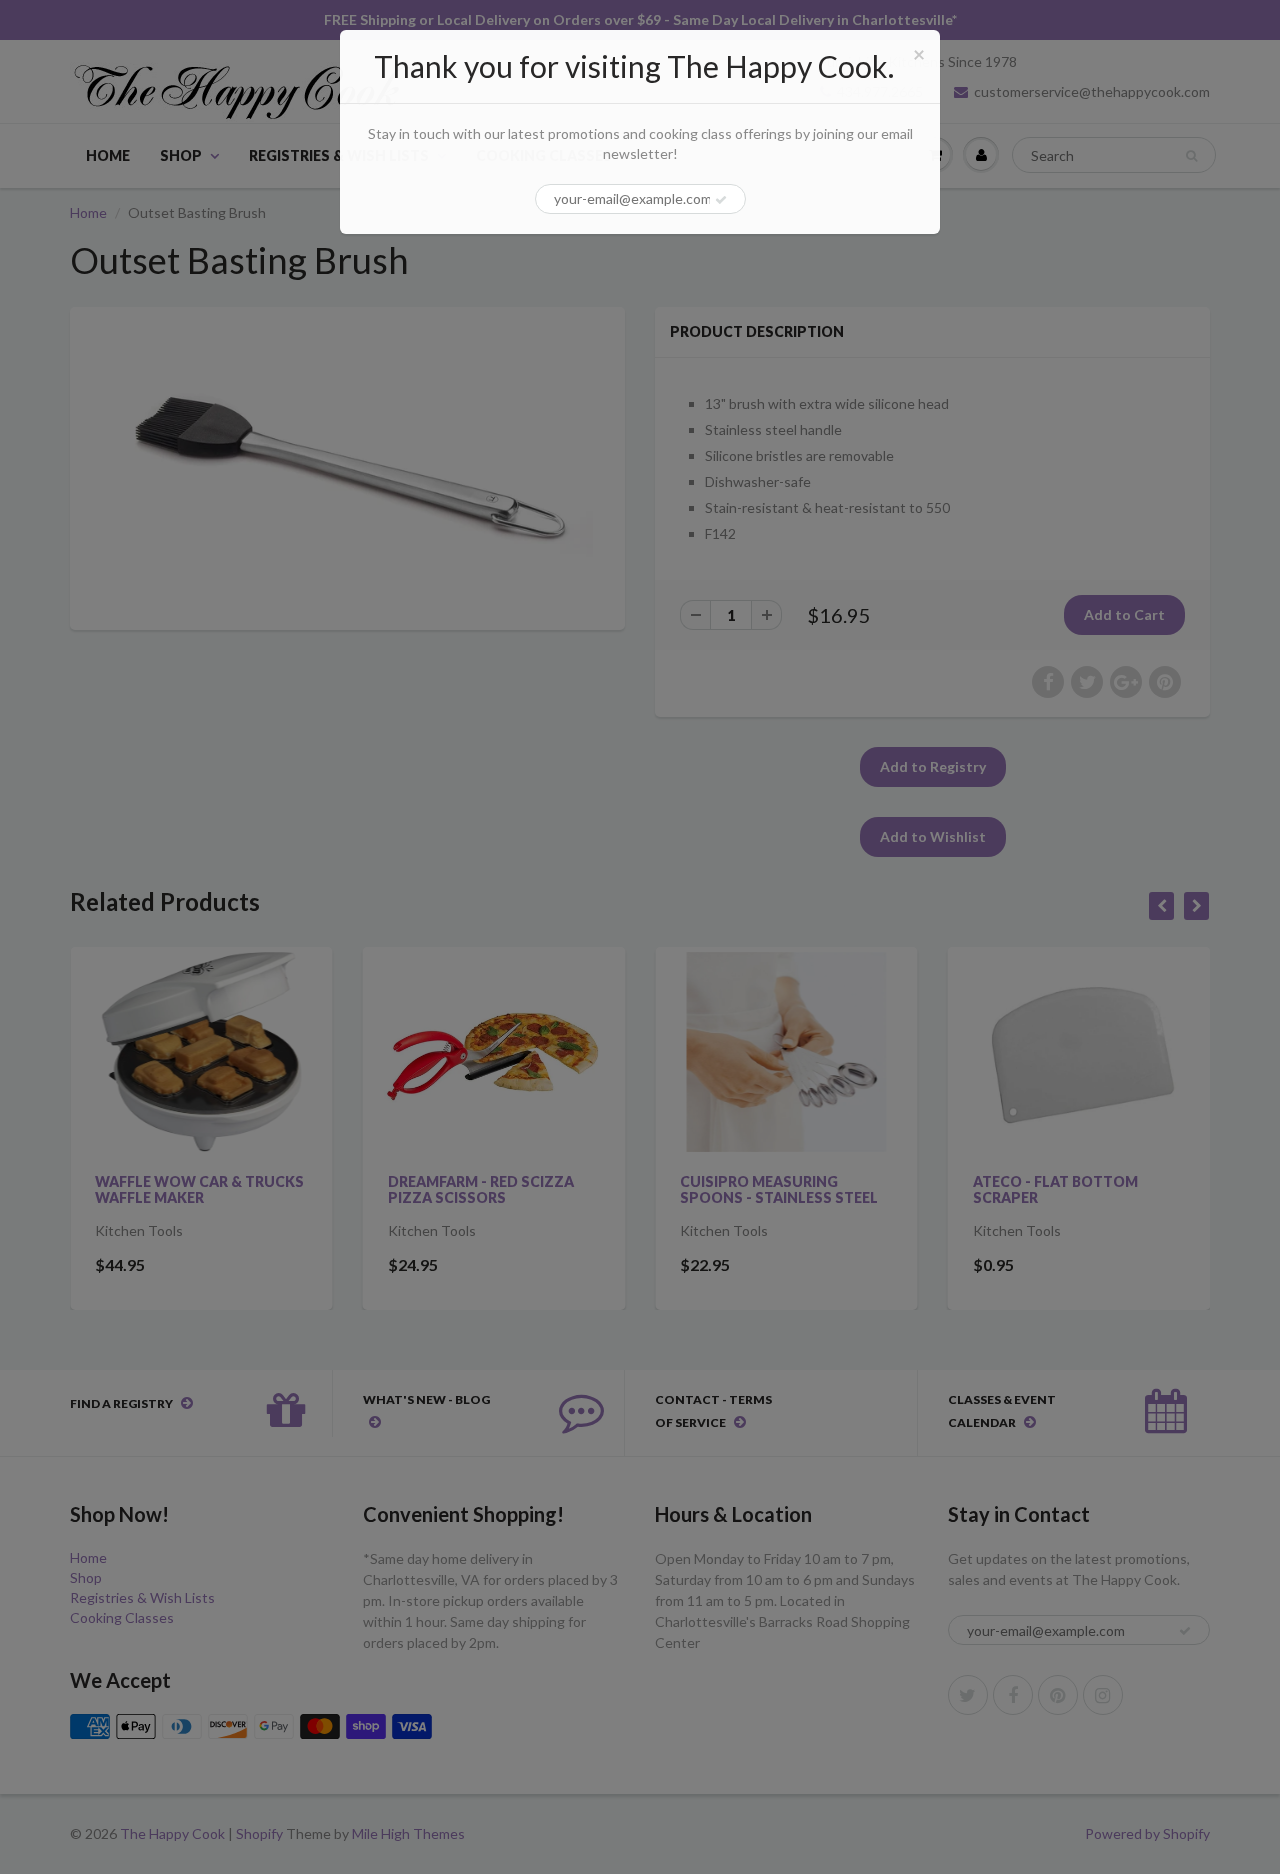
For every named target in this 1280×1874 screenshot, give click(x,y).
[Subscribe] (721, 200)
